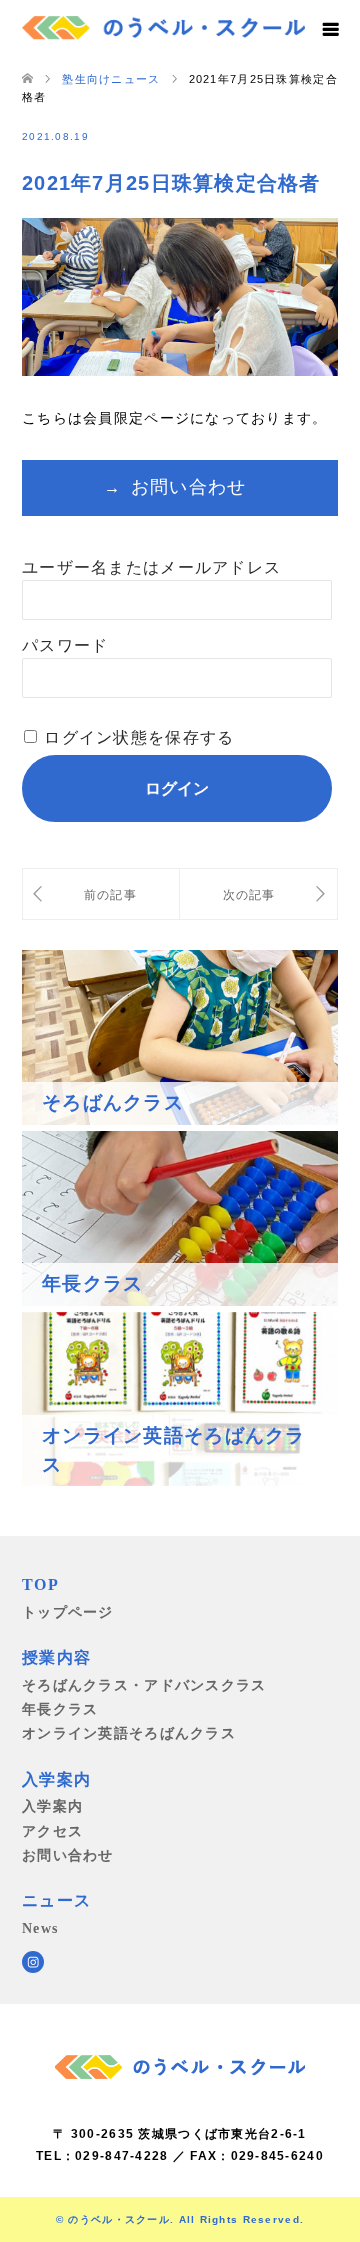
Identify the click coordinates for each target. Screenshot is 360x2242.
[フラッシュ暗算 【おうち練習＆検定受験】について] (101, 894)
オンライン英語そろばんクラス (129, 1733)
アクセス (52, 1831)
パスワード (65, 645)
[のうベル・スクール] (163, 25)
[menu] (330, 30)
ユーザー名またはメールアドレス (151, 567)
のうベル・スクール (119, 2219)
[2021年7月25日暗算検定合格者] (258, 894)
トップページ (68, 1612)
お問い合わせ (189, 487)
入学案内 (52, 1806)
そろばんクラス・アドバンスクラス (144, 1685)
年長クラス (60, 1709)
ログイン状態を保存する (139, 737)
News (40, 1928)
